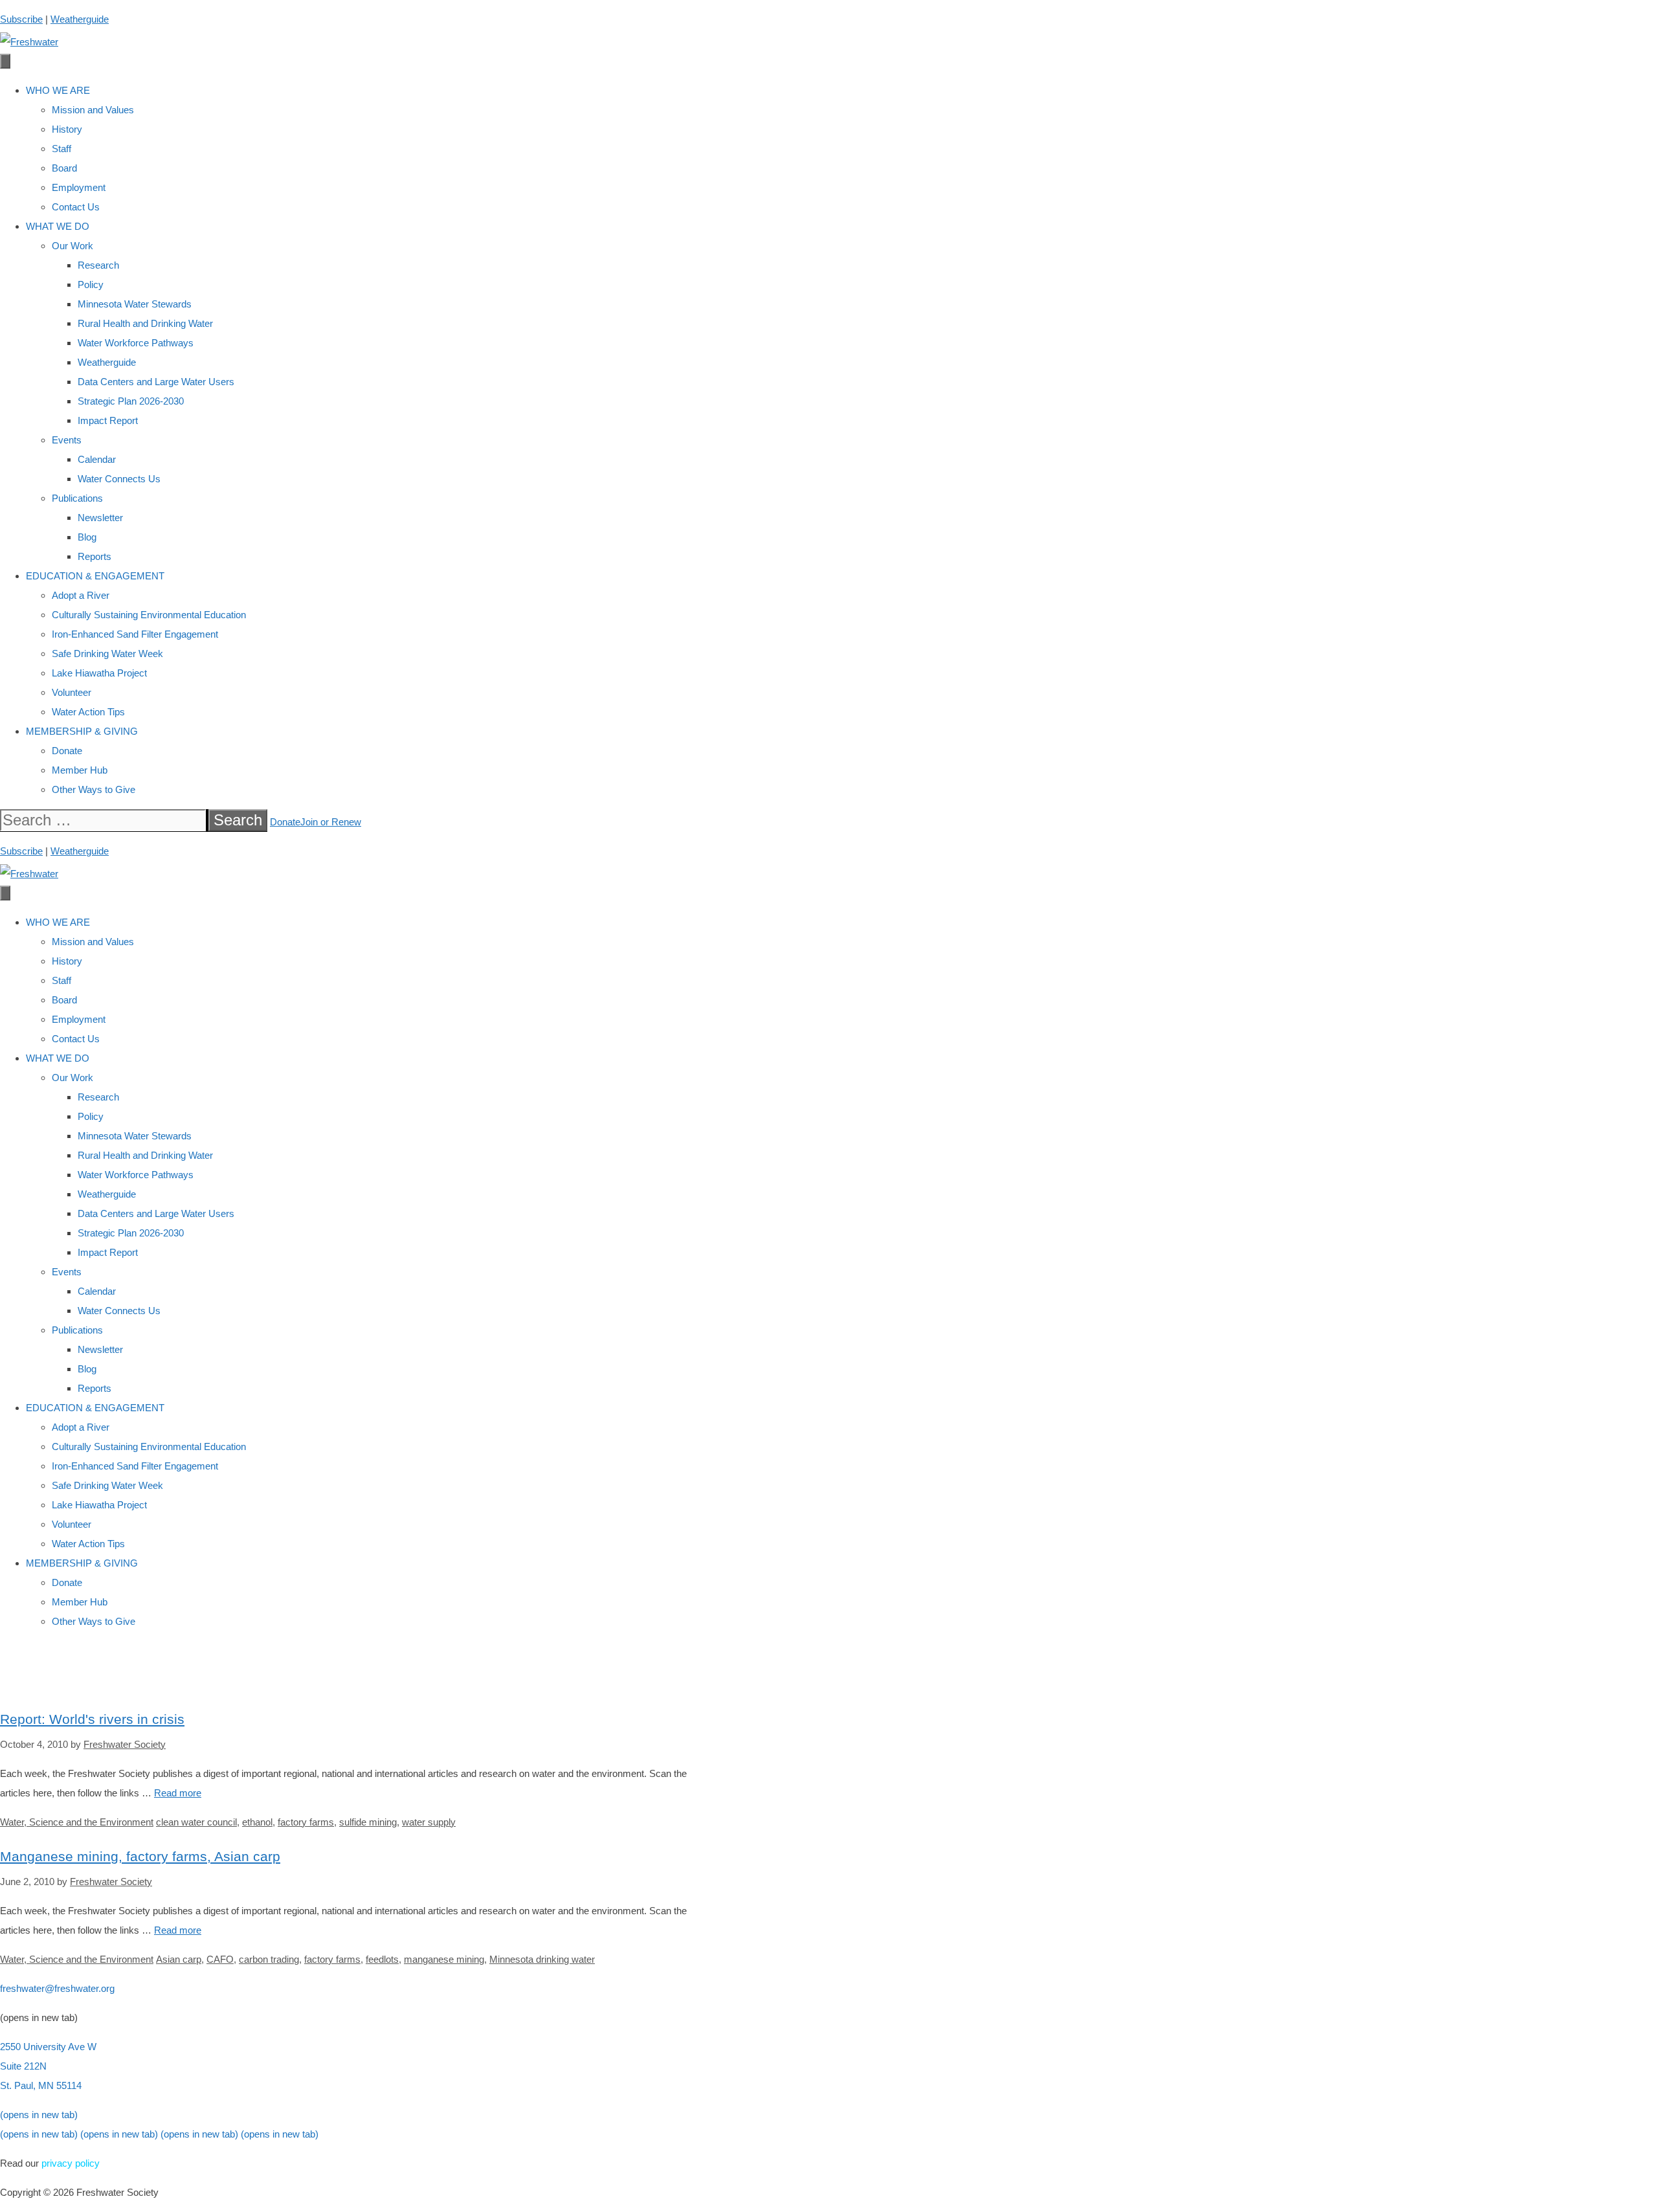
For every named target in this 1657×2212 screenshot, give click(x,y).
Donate (67, 751)
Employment (79, 187)
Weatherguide (80, 19)
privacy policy (71, 2163)
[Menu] (5, 61)
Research (98, 265)
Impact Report (108, 420)
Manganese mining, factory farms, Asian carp (140, 1856)
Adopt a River (81, 595)
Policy (91, 285)
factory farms (306, 1822)
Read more (178, 1793)
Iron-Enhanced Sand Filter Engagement (135, 634)
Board (64, 168)
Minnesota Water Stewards (135, 304)
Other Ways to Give (94, 789)
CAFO (220, 1959)
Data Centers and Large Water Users (156, 382)
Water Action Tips (88, 712)
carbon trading (269, 1959)
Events (67, 440)
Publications (77, 498)
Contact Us (76, 207)
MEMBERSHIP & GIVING (82, 731)
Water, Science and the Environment (77, 1822)
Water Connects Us (119, 479)
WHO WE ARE (58, 90)
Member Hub (80, 770)
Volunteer (72, 692)
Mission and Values (93, 110)
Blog (87, 537)
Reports (95, 556)
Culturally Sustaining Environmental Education (149, 615)
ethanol (257, 1822)
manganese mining (444, 1959)
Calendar (97, 459)
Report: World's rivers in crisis (92, 1719)
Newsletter (100, 518)
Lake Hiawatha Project (99, 673)
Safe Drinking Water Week (107, 654)
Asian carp (179, 1959)
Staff (61, 149)
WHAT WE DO (58, 226)
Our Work (72, 246)
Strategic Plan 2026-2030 (131, 401)
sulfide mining (368, 1822)
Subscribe (21, 19)
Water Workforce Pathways (136, 343)
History (67, 129)
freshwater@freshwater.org (57, 1988)
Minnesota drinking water (542, 1959)
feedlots (382, 1959)
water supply (429, 1822)
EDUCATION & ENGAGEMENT (95, 576)
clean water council (196, 1822)
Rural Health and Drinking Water (145, 323)
